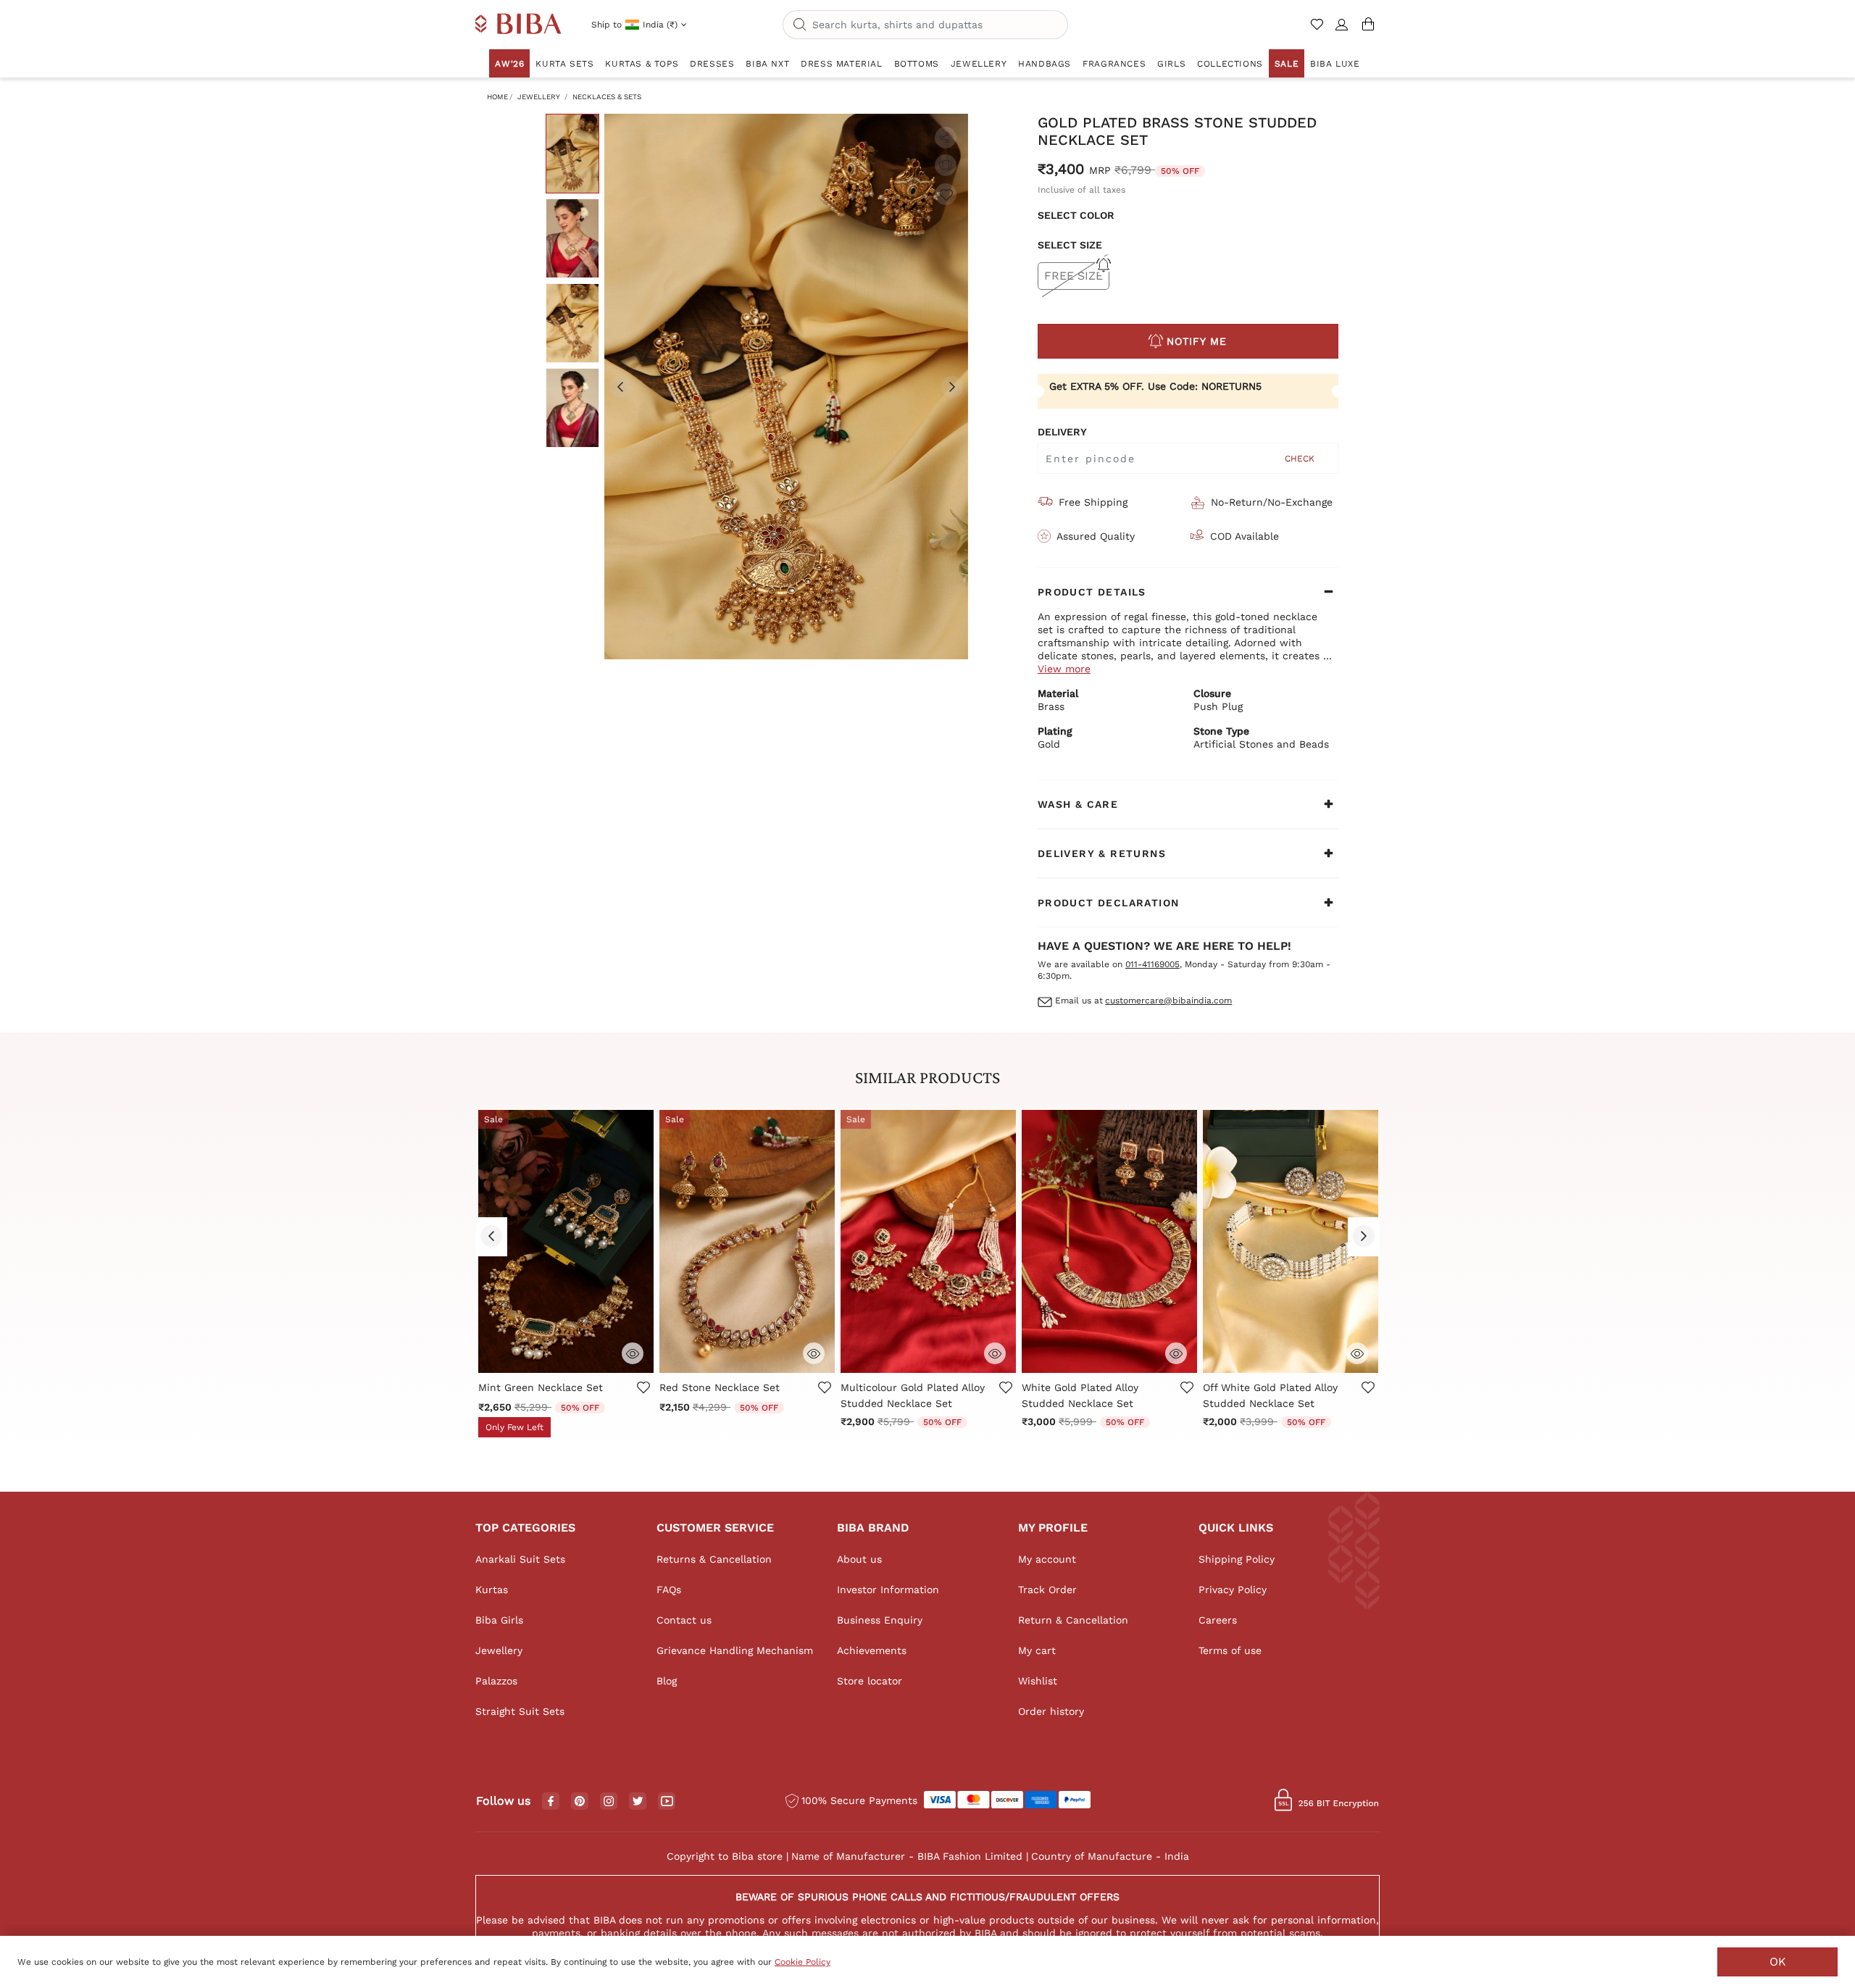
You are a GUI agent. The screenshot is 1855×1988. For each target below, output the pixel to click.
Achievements (872, 1650)
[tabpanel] (786, 387)
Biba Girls (499, 1620)
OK (1778, 1962)
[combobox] (925, 25)
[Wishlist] (946, 194)
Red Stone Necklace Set (720, 1387)
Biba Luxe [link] (1335, 64)
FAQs (669, 1590)
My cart (1037, 1650)
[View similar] (946, 165)
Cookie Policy (803, 1962)
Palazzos (496, 1681)
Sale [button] (1287, 64)
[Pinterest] (580, 1802)
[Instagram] (609, 1802)
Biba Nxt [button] (767, 64)
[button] (1342, 30)
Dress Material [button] (841, 64)
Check (1300, 459)
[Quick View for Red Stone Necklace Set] (814, 1352)
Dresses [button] (712, 64)
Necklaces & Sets (607, 97)
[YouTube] (667, 1802)
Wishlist (1038, 1681)
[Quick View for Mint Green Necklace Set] (633, 1352)
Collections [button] (1230, 64)
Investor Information (888, 1590)
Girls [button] (1171, 64)
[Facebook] (551, 1802)
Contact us (684, 1620)
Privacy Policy (1233, 1590)
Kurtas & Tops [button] (642, 64)
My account (1047, 1559)
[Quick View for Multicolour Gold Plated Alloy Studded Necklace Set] (995, 1352)
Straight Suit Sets (520, 1711)
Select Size (1070, 245)
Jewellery (539, 97)
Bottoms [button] (917, 64)
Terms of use (1230, 1650)
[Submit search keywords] (800, 25)
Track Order (1047, 1590)
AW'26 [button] (509, 64)
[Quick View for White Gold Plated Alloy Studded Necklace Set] (1176, 1352)
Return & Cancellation (1073, 1620)
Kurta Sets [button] (564, 64)
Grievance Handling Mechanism (735, 1650)
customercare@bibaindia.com (1168, 1001)
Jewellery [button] (979, 64)
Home (497, 97)
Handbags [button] (1045, 64)
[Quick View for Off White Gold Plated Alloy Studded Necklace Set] (1357, 1352)
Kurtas (492, 1590)
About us (859, 1559)
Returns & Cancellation (714, 1559)
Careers (1218, 1620)
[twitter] (638, 1801)
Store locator (870, 1681)
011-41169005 (1152, 964)
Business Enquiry (880, 1620)
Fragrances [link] (1114, 64)
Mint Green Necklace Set (541, 1387)
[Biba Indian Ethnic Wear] (518, 25)
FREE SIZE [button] (1074, 276)
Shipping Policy (1237, 1559)
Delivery (1062, 432)
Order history (1051, 1711)
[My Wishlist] (1318, 30)
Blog (667, 1681)
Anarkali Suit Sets (520, 1559)
